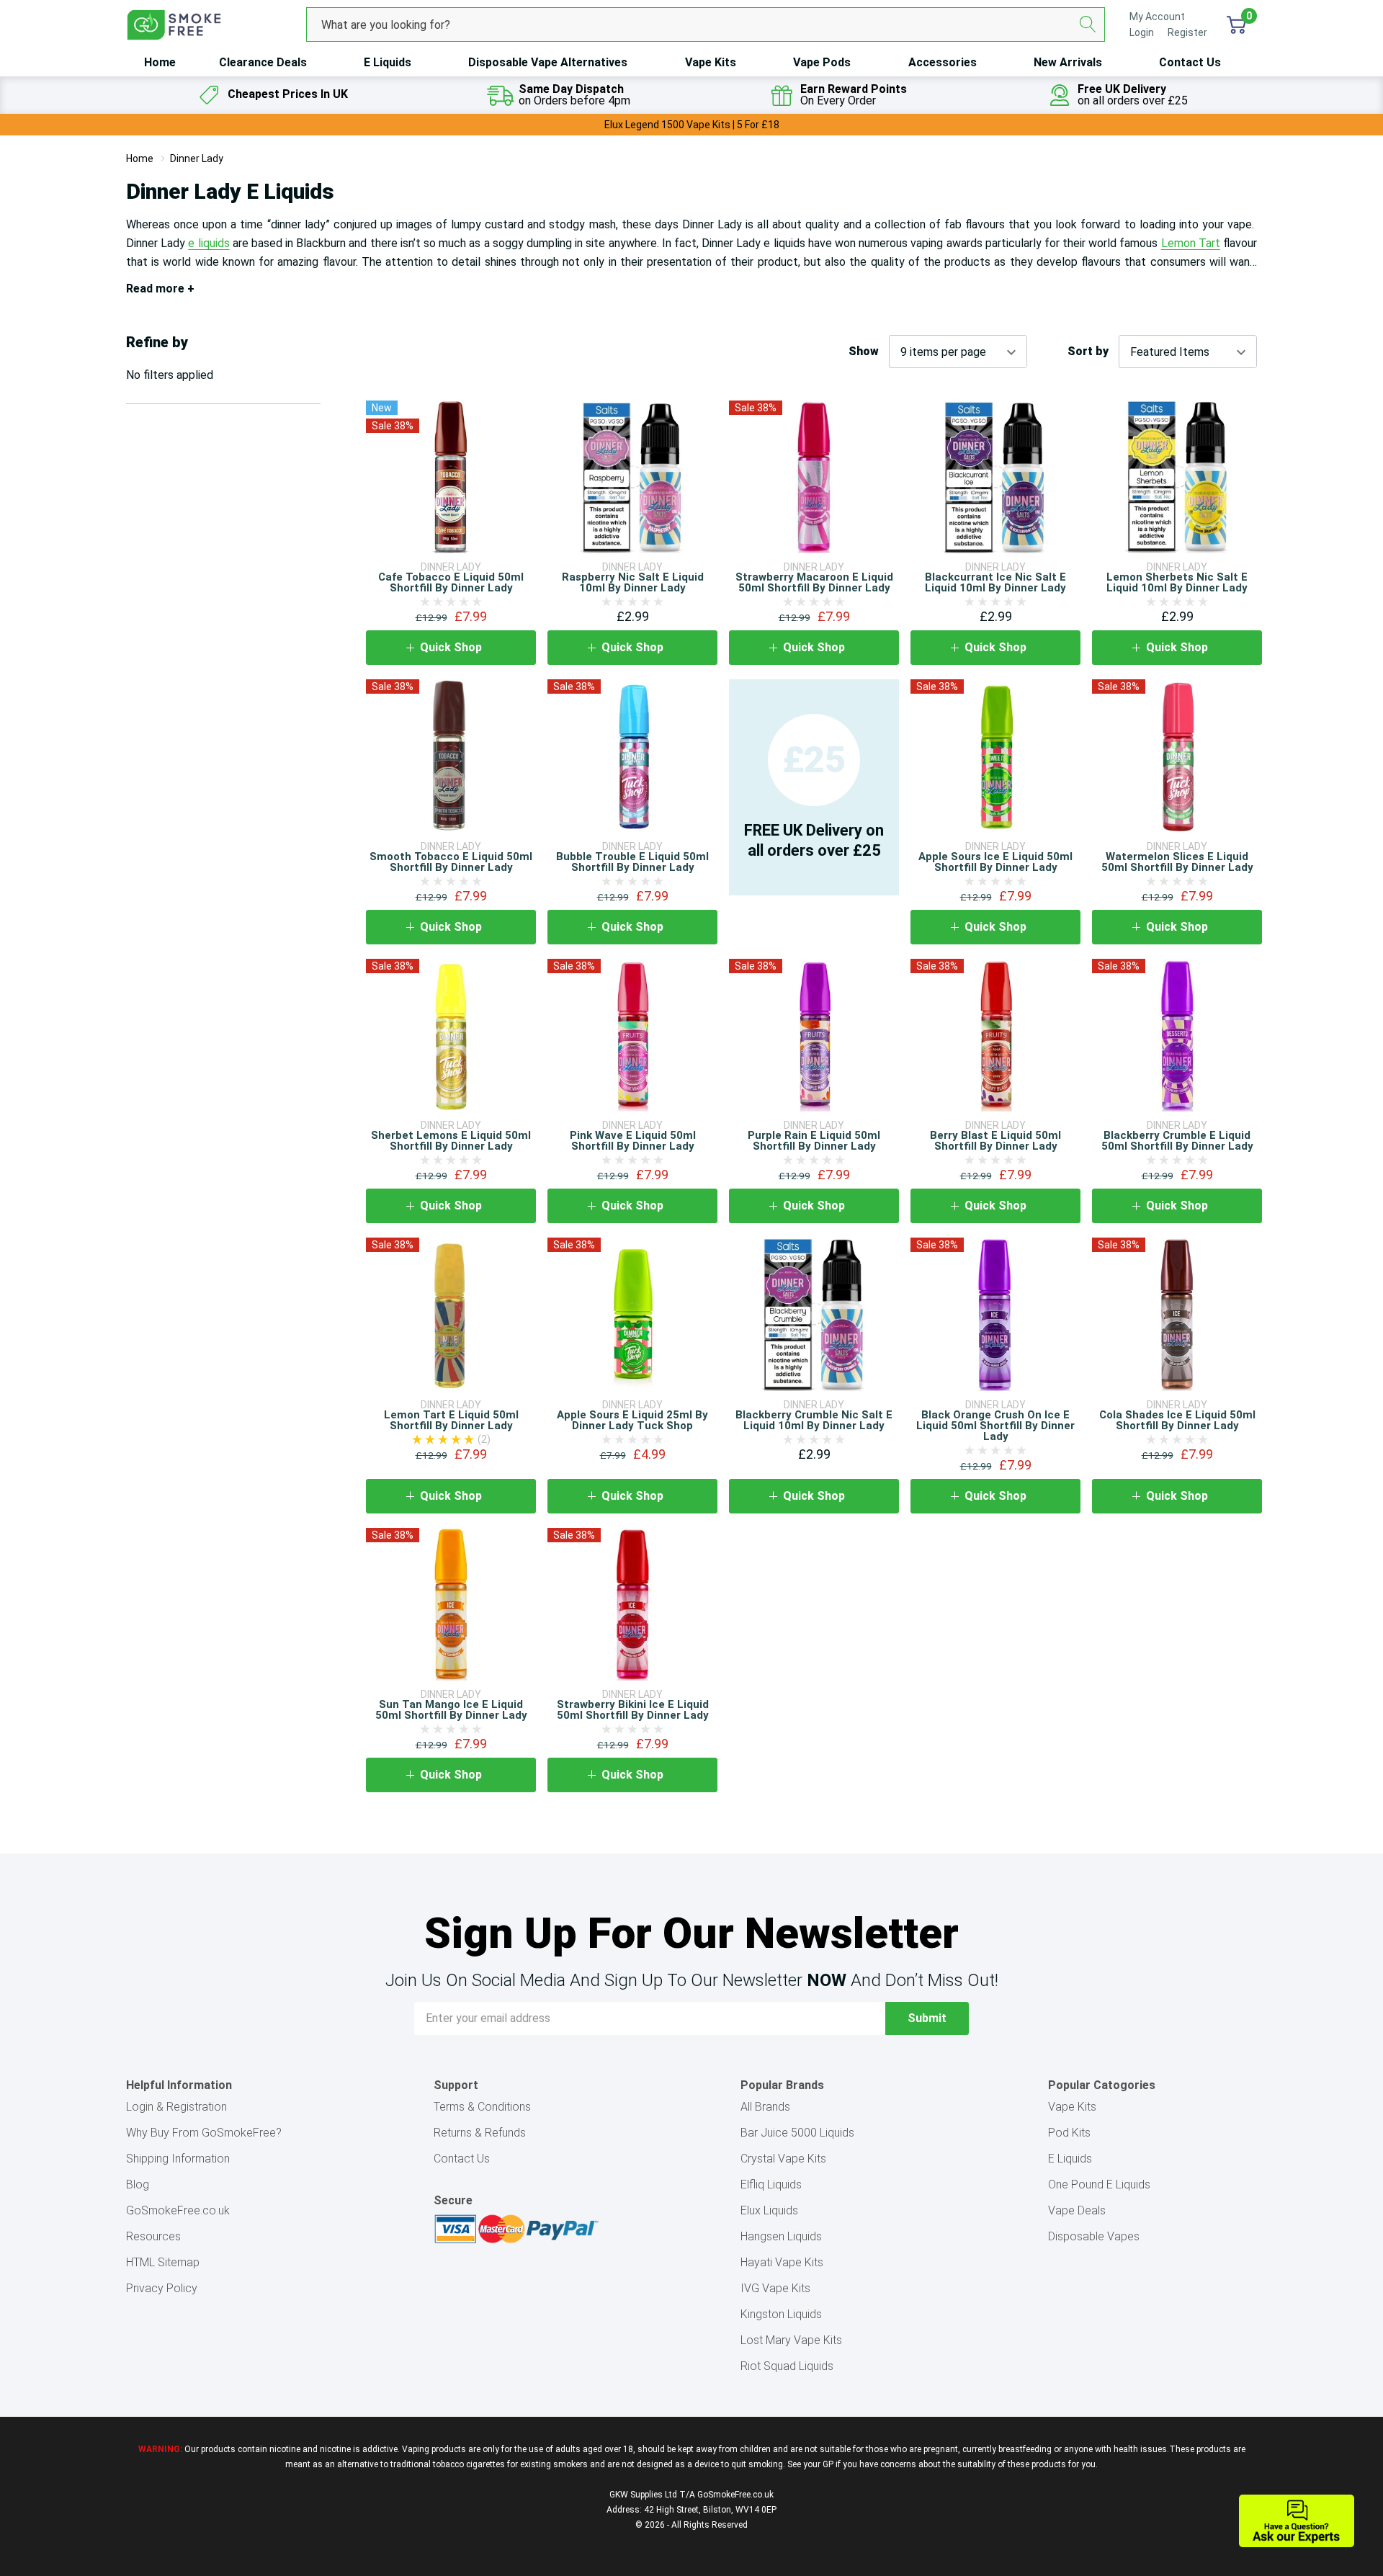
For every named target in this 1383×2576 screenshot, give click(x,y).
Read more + (160, 289)
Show (864, 352)
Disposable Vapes (1094, 2236)
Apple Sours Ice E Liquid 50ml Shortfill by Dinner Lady (995, 862)
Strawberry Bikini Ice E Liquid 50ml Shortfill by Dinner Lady (633, 1710)
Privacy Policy (162, 2288)
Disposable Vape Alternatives (548, 62)
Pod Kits (1069, 2133)
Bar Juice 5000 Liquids (797, 2133)
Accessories (943, 62)
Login (1143, 32)
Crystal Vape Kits (783, 2159)
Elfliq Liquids (771, 2184)
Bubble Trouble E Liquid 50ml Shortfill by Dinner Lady (632, 862)
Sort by (1088, 352)
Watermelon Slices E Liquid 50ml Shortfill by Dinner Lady (1177, 862)
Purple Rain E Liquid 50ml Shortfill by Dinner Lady (814, 1141)
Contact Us (1190, 62)
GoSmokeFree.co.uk (178, 2210)
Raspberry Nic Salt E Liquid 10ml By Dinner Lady (633, 582)
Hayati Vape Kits (782, 2262)
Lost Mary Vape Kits (791, 2340)
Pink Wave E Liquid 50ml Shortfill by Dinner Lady (633, 1141)
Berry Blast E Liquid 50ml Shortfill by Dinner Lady (995, 1141)
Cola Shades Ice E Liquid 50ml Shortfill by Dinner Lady (1177, 1420)
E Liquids (388, 62)
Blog (138, 2184)
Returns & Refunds (480, 2133)
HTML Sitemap (163, 2262)
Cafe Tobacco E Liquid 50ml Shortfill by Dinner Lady (451, 582)
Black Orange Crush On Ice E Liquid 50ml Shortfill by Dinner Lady (995, 1426)
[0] (1236, 24)
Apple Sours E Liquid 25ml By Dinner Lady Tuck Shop (632, 1420)
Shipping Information (178, 2159)
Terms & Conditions (482, 2107)
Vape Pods (822, 62)
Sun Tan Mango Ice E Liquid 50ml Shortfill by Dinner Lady (451, 1710)
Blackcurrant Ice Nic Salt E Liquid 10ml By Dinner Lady (995, 582)
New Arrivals (1068, 62)
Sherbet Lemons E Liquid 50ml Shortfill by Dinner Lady (451, 1141)
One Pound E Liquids (1099, 2184)
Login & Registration (176, 2107)
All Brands (765, 2107)
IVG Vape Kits (775, 2288)
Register (1187, 32)
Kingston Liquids (781, 2314)
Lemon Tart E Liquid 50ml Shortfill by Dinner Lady (451, 1420)
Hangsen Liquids (781, 2236)
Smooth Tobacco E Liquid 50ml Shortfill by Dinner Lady (451, 862)
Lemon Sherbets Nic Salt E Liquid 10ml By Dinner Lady (1177, 582)
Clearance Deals (263, 62)
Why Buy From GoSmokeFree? (204, 2133)
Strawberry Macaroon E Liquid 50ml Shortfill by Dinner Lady (814, 582)
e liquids (209, 243)
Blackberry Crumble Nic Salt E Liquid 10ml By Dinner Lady (814, 1420)
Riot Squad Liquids (787, 2366)
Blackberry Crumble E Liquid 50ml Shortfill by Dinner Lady (1177, 1141)
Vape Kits (711, 62)
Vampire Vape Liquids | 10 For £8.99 (692, 125)
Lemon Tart (1191, 243)
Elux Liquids (769, 2210)
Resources (153, 2236)
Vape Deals (1077, 2210)
